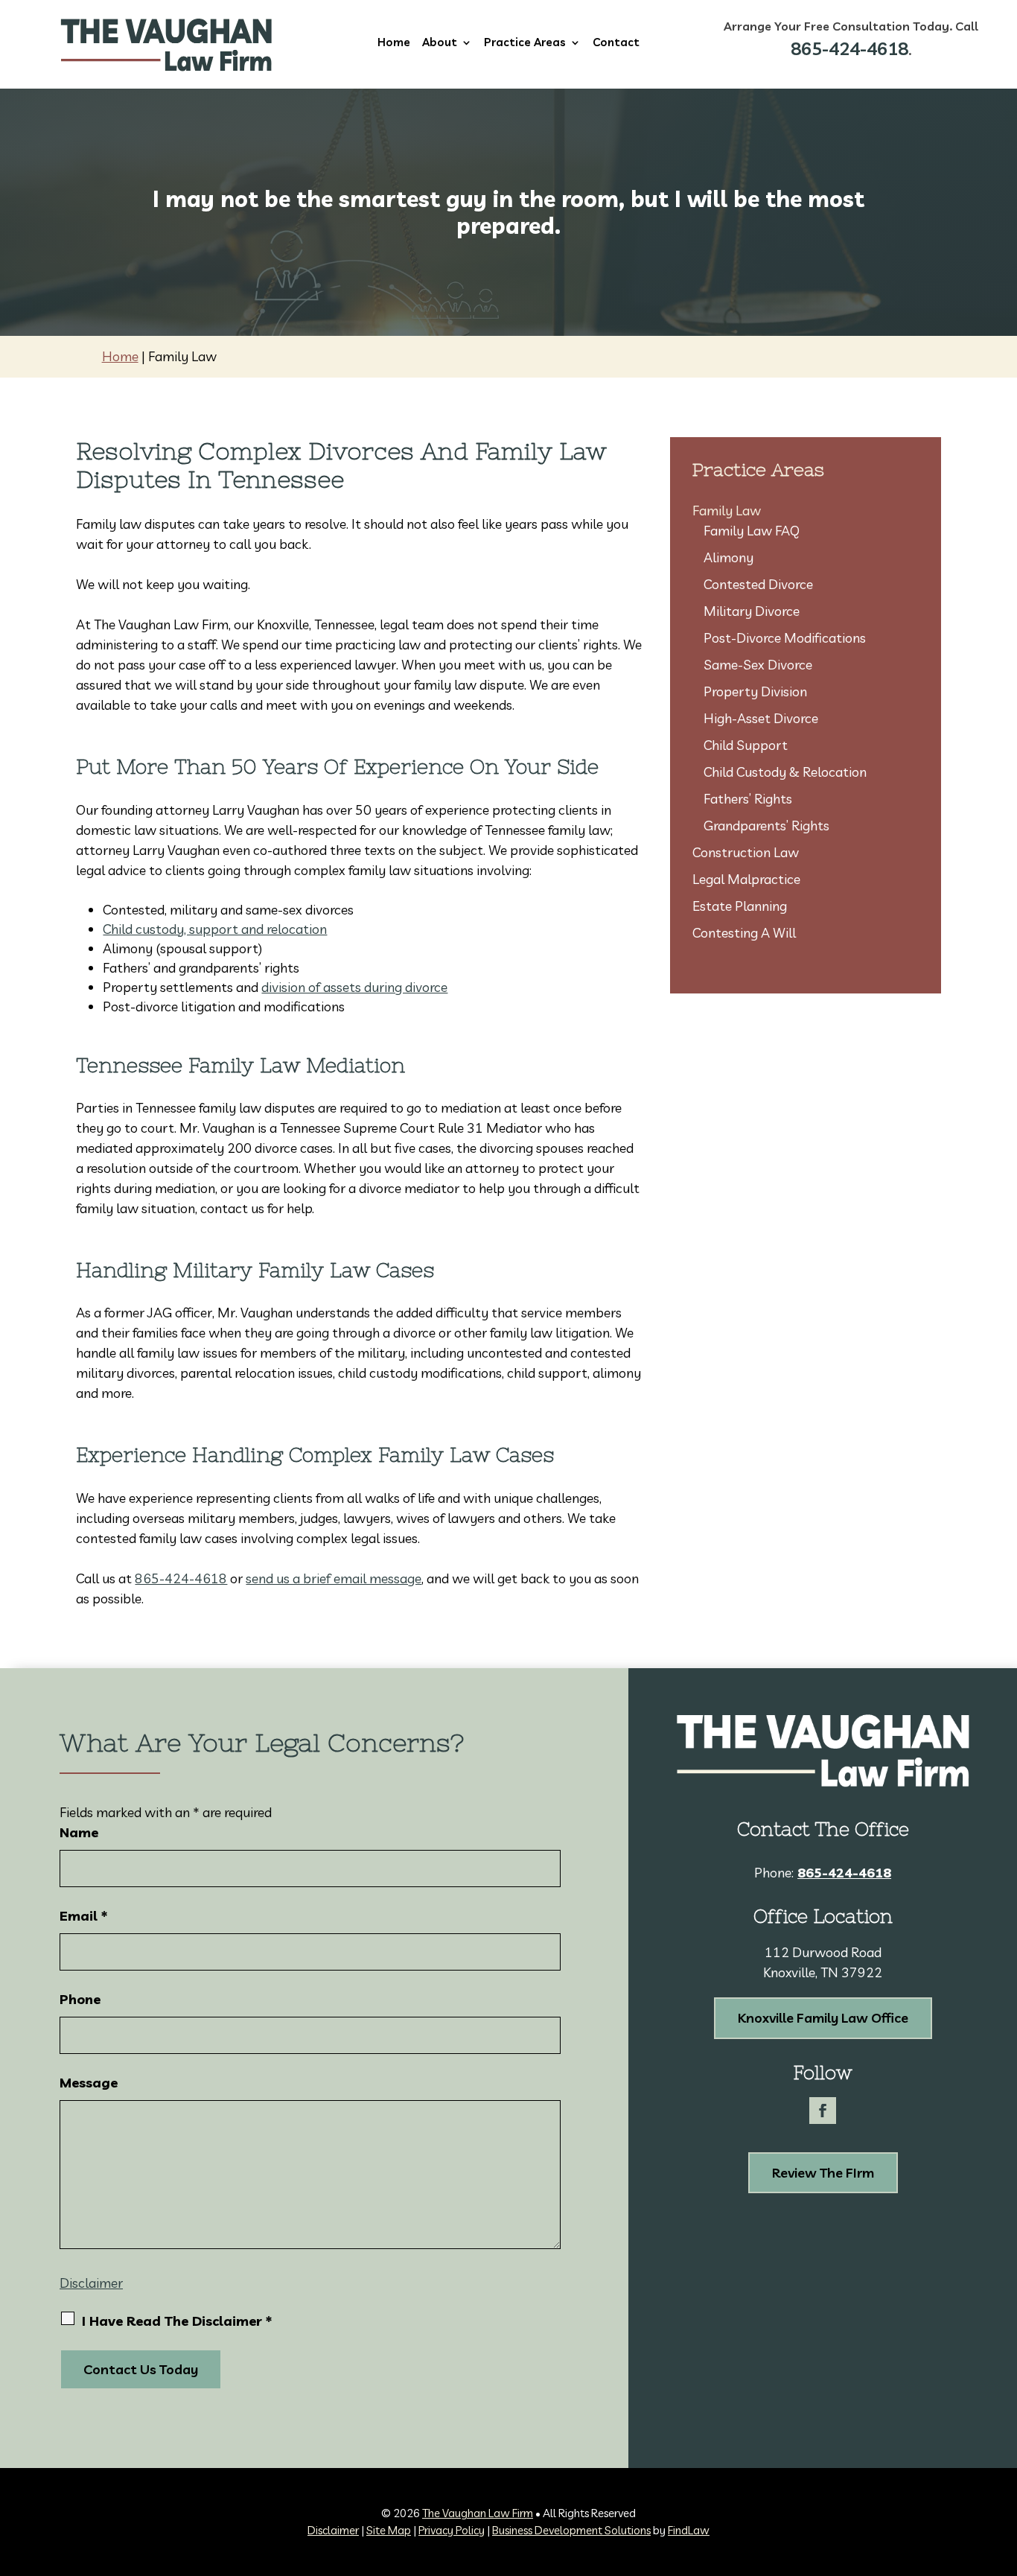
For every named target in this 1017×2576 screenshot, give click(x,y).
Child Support (746, 745)
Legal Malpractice (746, 879)
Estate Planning (740, 906)
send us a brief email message (334, 1578)
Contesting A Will (744, 933)
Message (89, 2083)
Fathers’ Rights (748, 799)
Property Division (755, 691)
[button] (1002, 2468)
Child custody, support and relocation (215, 929)
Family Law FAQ (752, 531)
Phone (80, 1999)
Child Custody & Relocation (785, 772)
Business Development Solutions (571, 2530)
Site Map (389, 2530)
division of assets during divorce (354, 987)
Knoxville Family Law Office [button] (823, 2018)
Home (394, 43)
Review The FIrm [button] (823, 2173)
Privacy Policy (452, 2530)
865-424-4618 (849, 48)
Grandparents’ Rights (766, 826)
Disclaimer (91, 2283)
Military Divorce (752, 611)
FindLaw (689, 2530)
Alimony (729, 557)
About (440, 43)
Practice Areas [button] (525, 43)
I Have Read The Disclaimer (177, 2321)
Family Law (727, 511)
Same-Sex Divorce (758, 665)
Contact (616, 43)
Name (79, 1832)
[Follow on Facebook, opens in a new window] (823, 2111)
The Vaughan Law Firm (478, 2513)
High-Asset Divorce (761, 718)
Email (83, 1916)
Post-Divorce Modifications (785, 638)
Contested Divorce (758, 584)
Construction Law (746, 852)
